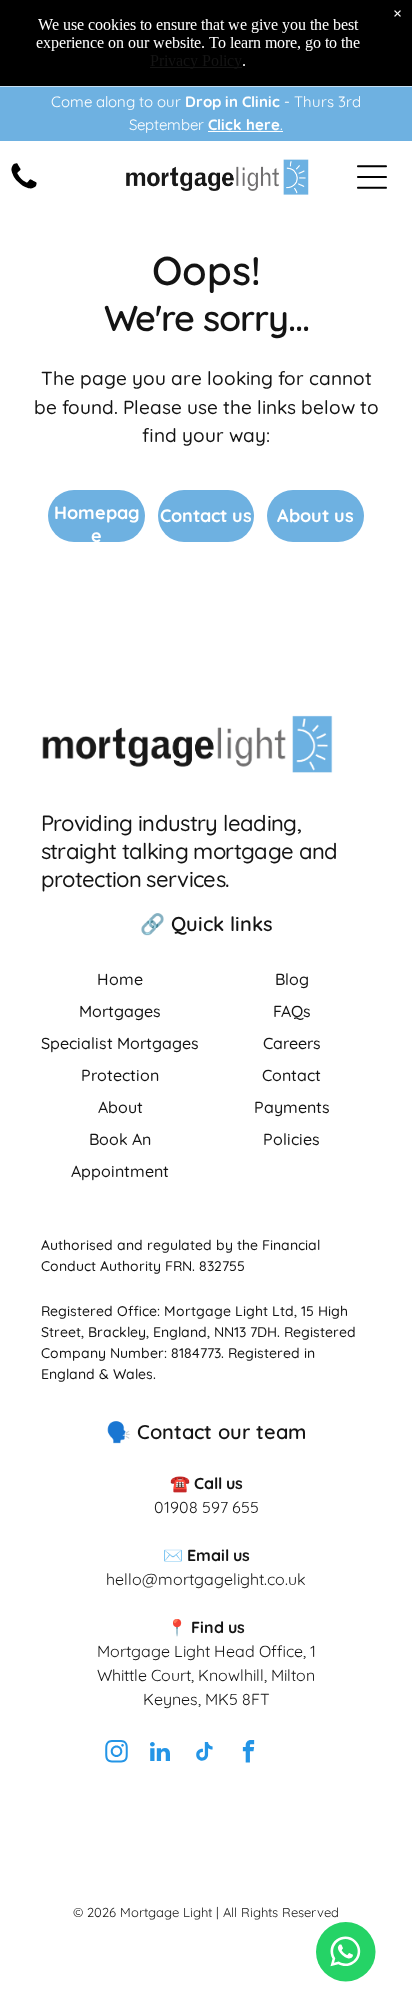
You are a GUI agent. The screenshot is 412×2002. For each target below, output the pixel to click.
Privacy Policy (196, 60)
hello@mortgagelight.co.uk (206, 1579)
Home (120, 979)
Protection (120, 1075)
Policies (291, 1139)
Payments (292, 1107)
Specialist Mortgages (120, 1043)
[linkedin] (160, 1754)
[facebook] (248, 1754)
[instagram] (116, 1754)
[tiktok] (204, 1754)
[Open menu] (372, 177)
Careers (292, 1043)
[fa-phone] (24, 187)
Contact (291, 1075)
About (120, 1107)
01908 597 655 (206, 1507)
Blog (292, 979)
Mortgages (120, 1011)
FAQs (292, 1011)
